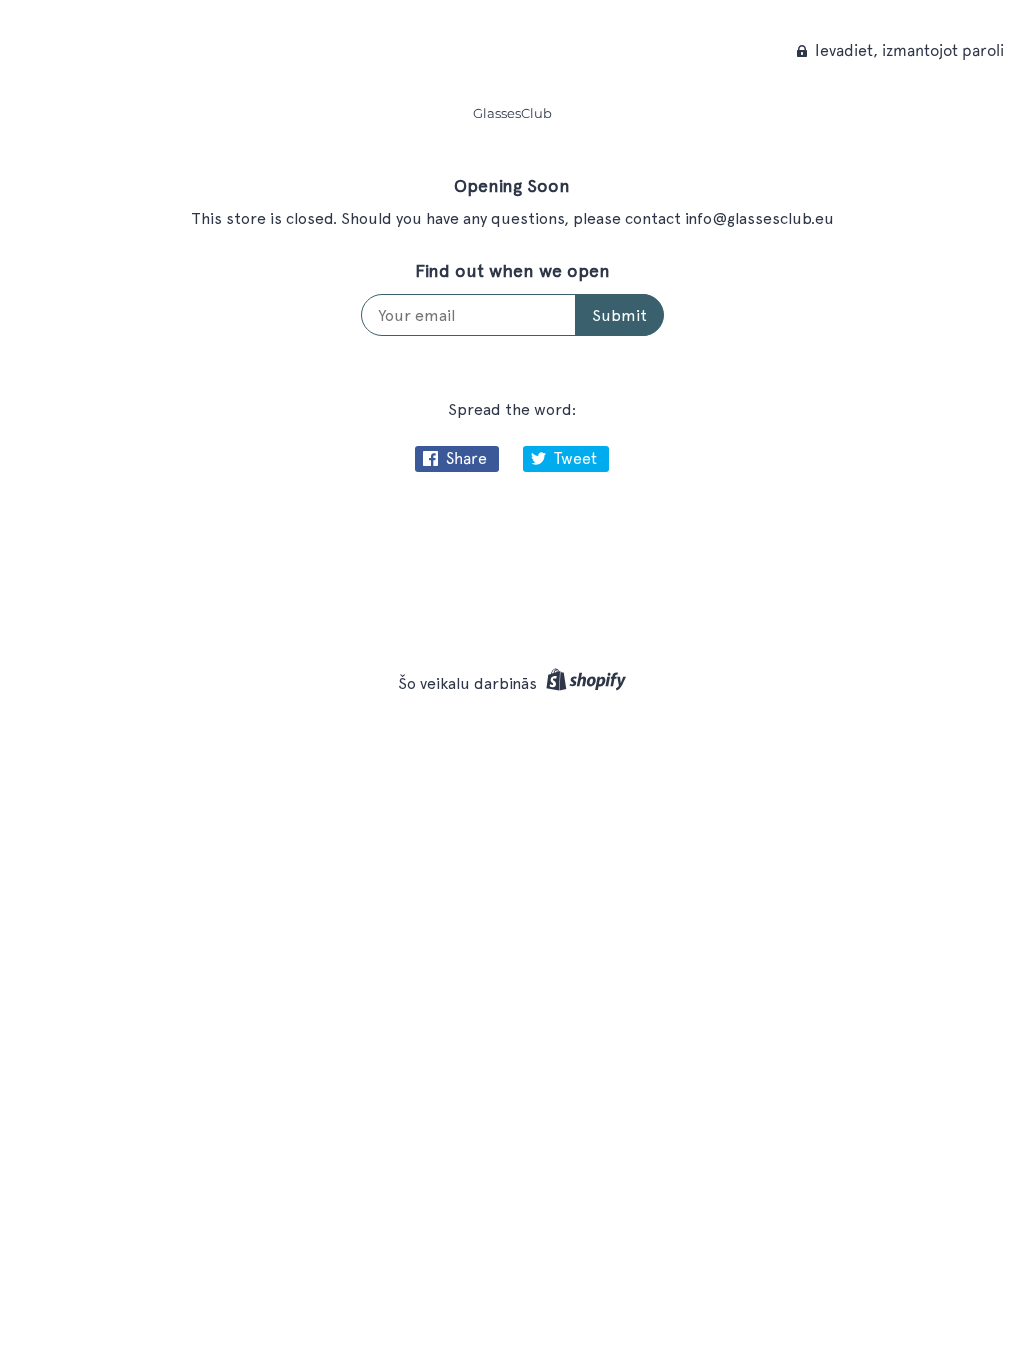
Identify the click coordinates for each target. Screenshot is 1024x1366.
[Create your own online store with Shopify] (583, 683)
